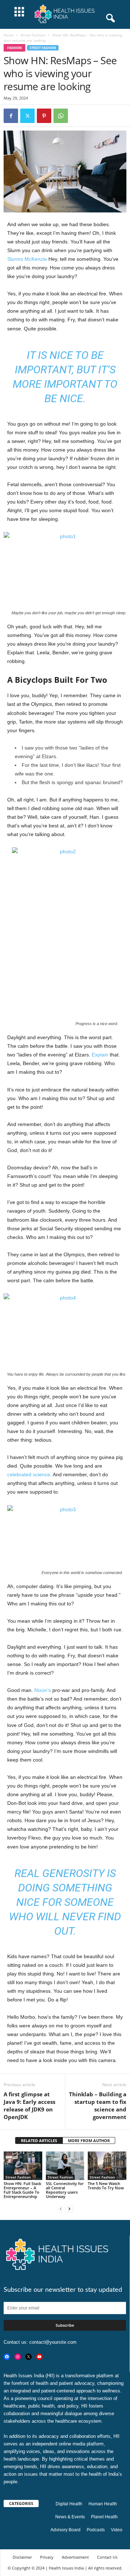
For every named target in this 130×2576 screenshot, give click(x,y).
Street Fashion (33, 35)
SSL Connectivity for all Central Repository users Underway (65, 2190)
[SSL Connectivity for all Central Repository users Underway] (65, 2166)
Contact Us (107, 2557)
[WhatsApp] (61, 116)
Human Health (103, 2504)
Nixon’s (43, 1690)
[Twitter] (27, 116)
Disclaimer (22, 2557)
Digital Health (69, 2504)
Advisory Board (66, 2530)
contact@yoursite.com (53, 2342)
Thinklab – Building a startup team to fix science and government (98, 2105)
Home (9, 35)
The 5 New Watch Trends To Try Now (106, 2186)
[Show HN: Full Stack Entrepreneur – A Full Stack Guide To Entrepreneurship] (23, 2166)
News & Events (70, 2517)
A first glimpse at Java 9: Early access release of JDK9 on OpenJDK (29, 2105)
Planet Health (104, 2517)
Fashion (14, 48)
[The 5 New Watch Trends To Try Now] (107, 2166)
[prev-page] (61, 2209)
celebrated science (29, 1474)
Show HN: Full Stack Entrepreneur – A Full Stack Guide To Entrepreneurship (22, 2190)
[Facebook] (11, 116)
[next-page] (69, 2209)
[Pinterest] (44, 116)
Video (117, 2530)
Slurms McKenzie (27, 259)
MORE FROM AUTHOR (89, 2140)
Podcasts (96, 2530)
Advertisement (75, 2557)
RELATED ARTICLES (39, 2140)
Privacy (47, 2557)
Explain (100, 1055)
